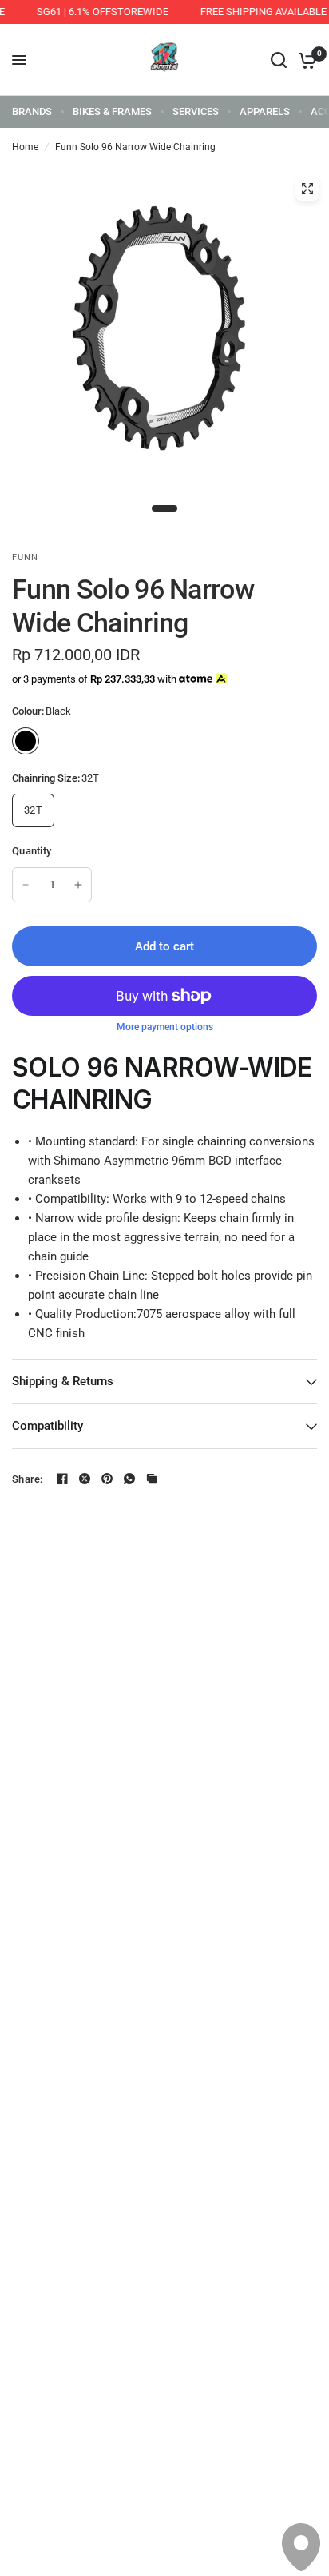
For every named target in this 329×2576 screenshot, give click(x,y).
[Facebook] (62, 1479)
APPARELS (265, 111)
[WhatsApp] (129, 1479)
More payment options (165, 1027)
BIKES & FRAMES (112, 111)
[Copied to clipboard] (152, 1479)
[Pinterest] (107, 1479)
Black (26, 741)
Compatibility (48, 1426)
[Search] (279, 60)
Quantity (32, 851)
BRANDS (32, 111)
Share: (28, 1479)
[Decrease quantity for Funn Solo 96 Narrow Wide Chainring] (26, 885)
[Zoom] (307, 189)
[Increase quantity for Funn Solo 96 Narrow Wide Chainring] (78, 885)
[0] (305, 60)
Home (25, 147)
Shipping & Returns (63, 1381)
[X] (85, 1479)
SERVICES (196, 111)
